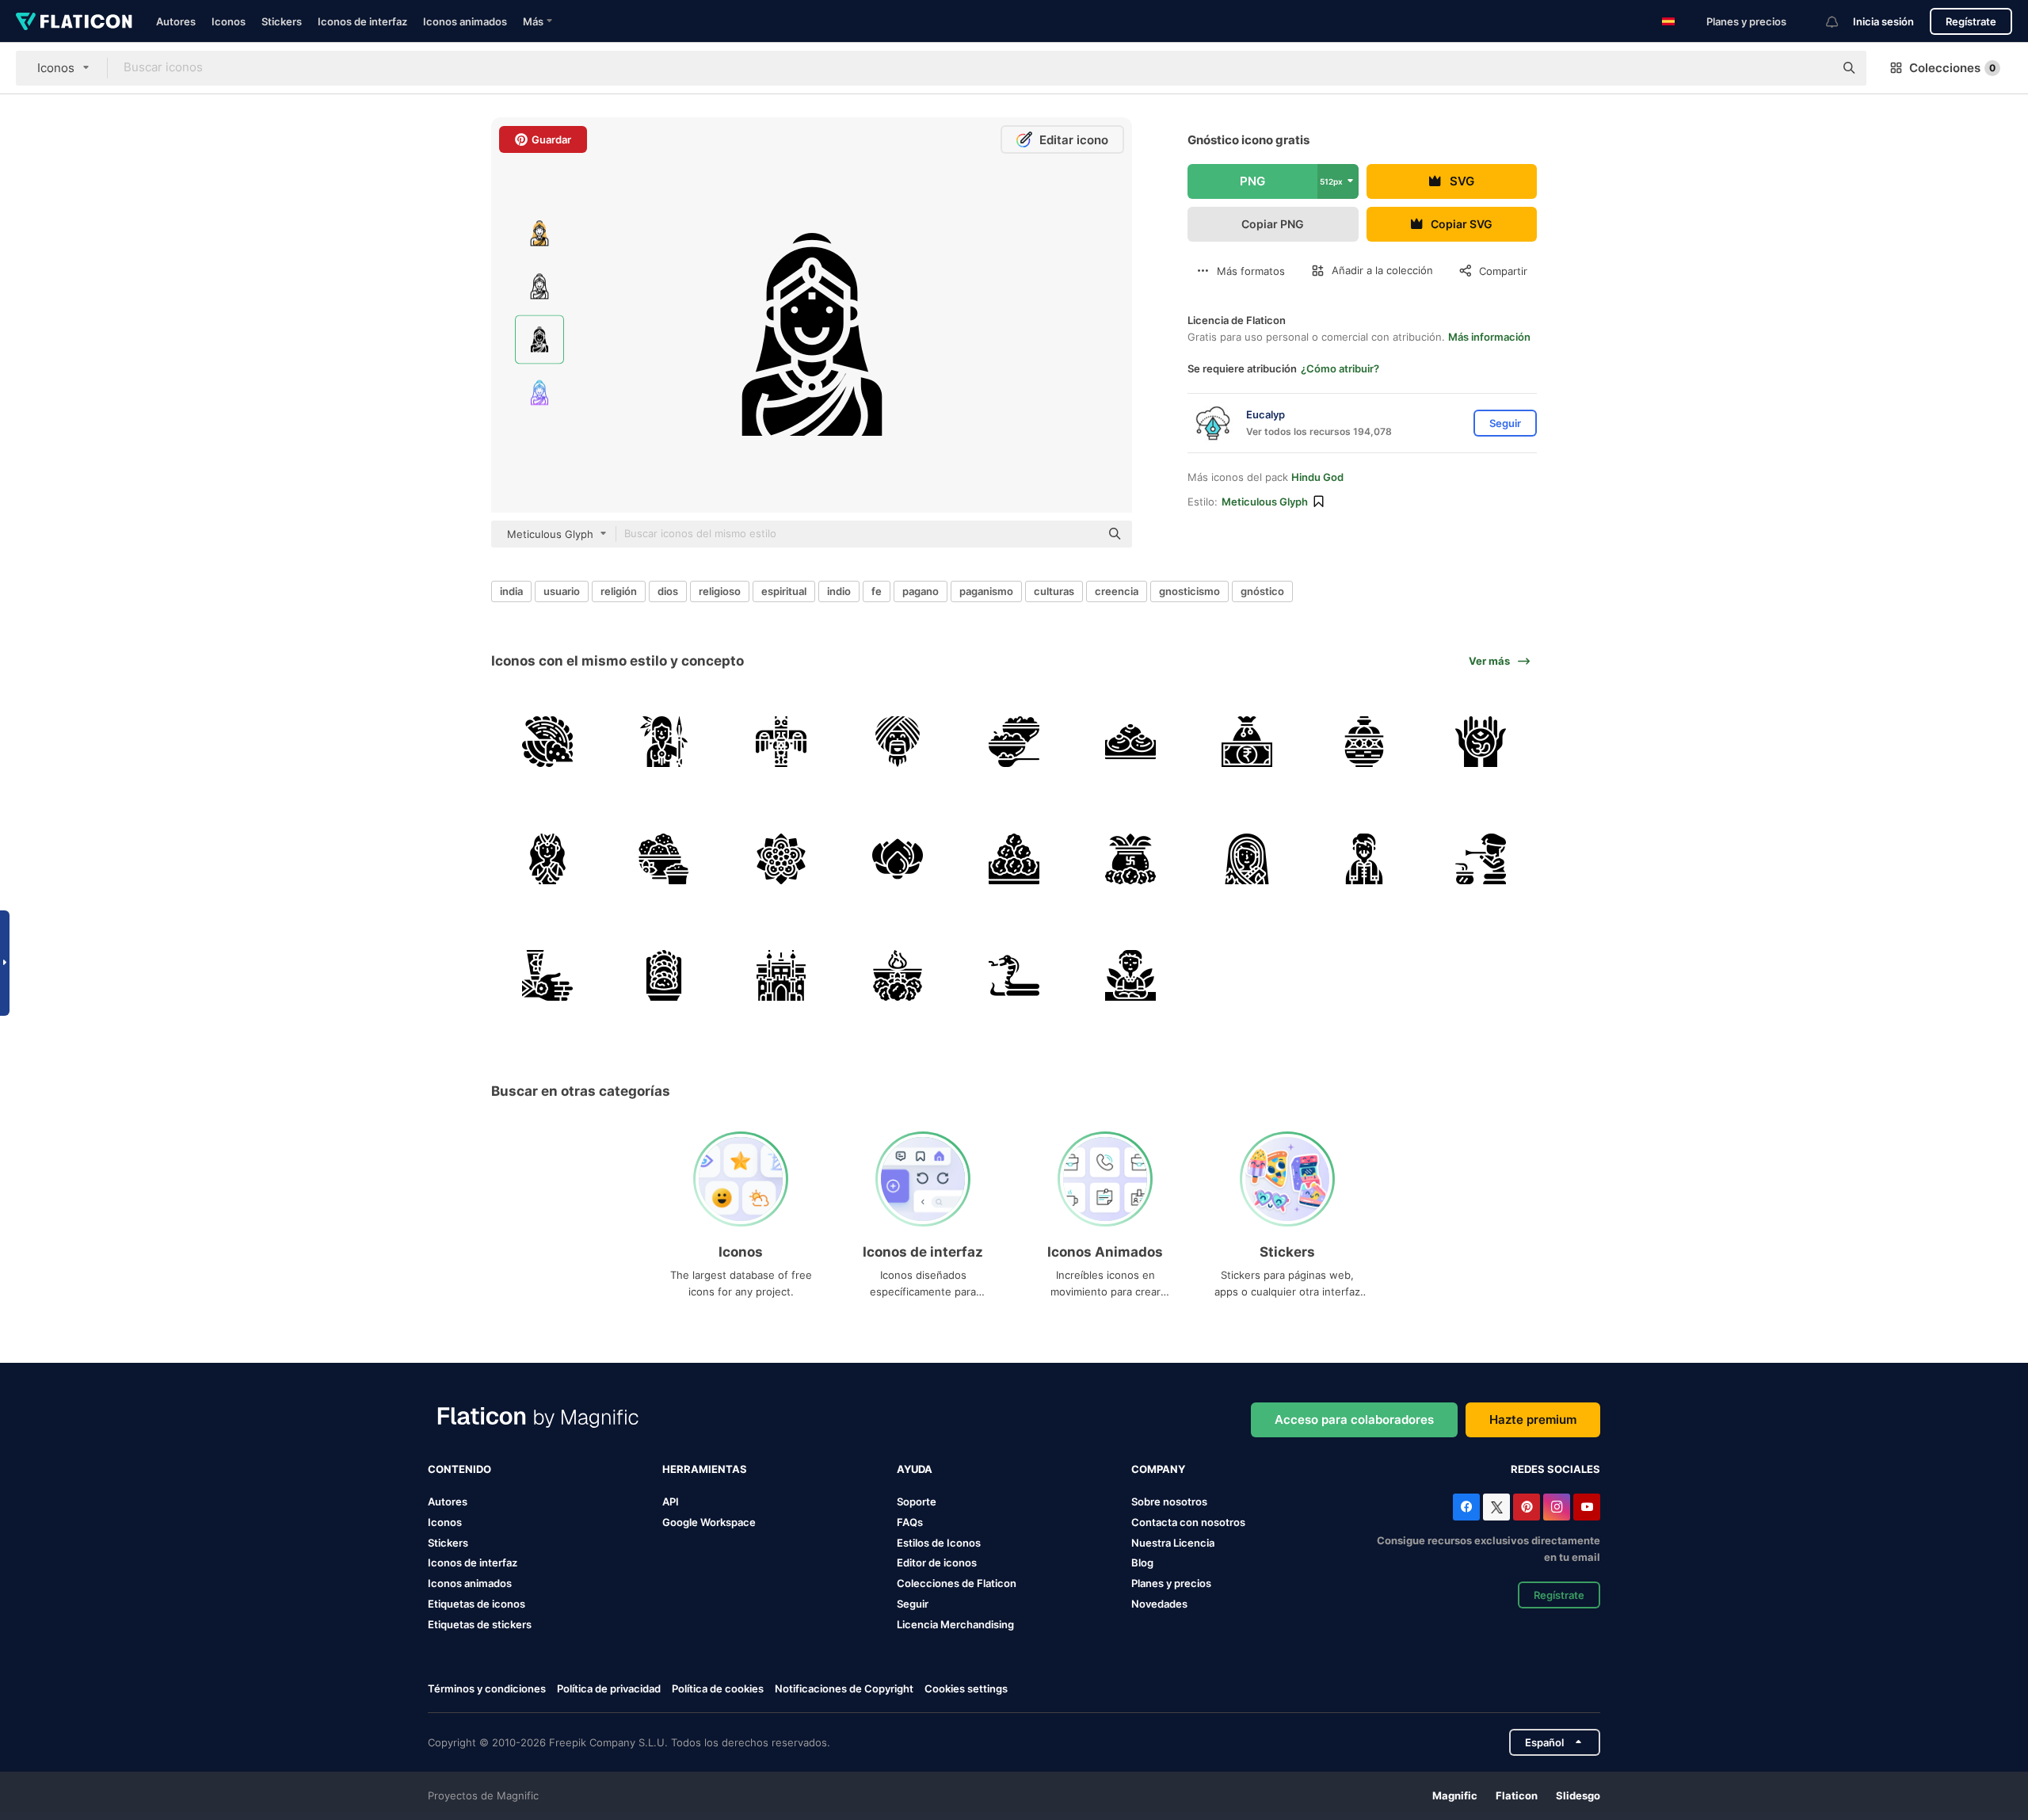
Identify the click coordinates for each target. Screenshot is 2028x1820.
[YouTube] (1587, 1507)
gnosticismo (1189, 591)
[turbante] (898, 742)
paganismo (986, 591)
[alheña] (547, 975)
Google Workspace (709, 1522)
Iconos (229, 21)
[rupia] (1247, 742)
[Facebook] (1466, 1507)
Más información (1489, 337)
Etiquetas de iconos (477, 1604)
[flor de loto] (898, 858)
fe (877, 591)
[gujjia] (664, 975)
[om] (1481, 742)
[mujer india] (1247, 858)
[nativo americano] (664, 742)
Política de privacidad (609, 1688)
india (511, 591)
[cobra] (1014, 975)
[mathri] (664, 858)
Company (1158, 1469)
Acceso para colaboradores (1354, 1419)
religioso (720, 591)
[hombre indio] (1364, 858)
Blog (1142, 1562)
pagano (921, 591)
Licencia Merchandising (955, 1624)
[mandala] (780, 858)
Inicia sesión (1883, 21)
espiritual (784, 591)
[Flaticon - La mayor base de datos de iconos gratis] (74, 21)
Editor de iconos (937, 1562)
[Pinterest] (1527, 1507)
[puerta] (780, 975)
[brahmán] (1130, 975)
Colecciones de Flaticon (957, 1583)
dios (668, 591)
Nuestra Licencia (1173, 1543)
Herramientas (705, 1469)
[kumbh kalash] (1130, 858)
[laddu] (1014, 858)
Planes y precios (1746, 21)
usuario (562, 591)
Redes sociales (1555, 1469)
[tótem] (780, 742)
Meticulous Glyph (1265, 502)
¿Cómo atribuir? (1340, 368)
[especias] (1014, 742)
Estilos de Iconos (939, 1543)
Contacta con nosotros (1188, 1522)
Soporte (917, 1501)
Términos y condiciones (487, 1688)
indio (839, 591)
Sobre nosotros (1169, 1501)
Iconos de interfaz (362, 21)
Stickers (282, 21)
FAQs (910, 1522)
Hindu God (1317, 477)
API (671, 1501)
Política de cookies (718, 1688)
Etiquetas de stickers (480, 1624)
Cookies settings (966, 1689)
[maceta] (1364, 742)
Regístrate (1971, 21)
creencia (1117, 591)
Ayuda (915, 1469)
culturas (1054, 591)
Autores (176, 21)
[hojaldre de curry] (547, 742)
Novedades (1159, 1604)
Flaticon (1517, 1795)
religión (619, 591)
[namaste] (547, 858)
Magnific (1455, 1795)
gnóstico (1262, 591)
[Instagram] (1557, 1507)
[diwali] (898, 975)
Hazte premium (1533, 1419)
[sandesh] (1130, 742)
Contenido (459, 1469)
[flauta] (1481, 858)
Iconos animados (465, 21)
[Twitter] (1496, 1507)
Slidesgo (1578, 1795)
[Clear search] (1814, 68)
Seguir (913, 1604)
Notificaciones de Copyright (844, 1688)
